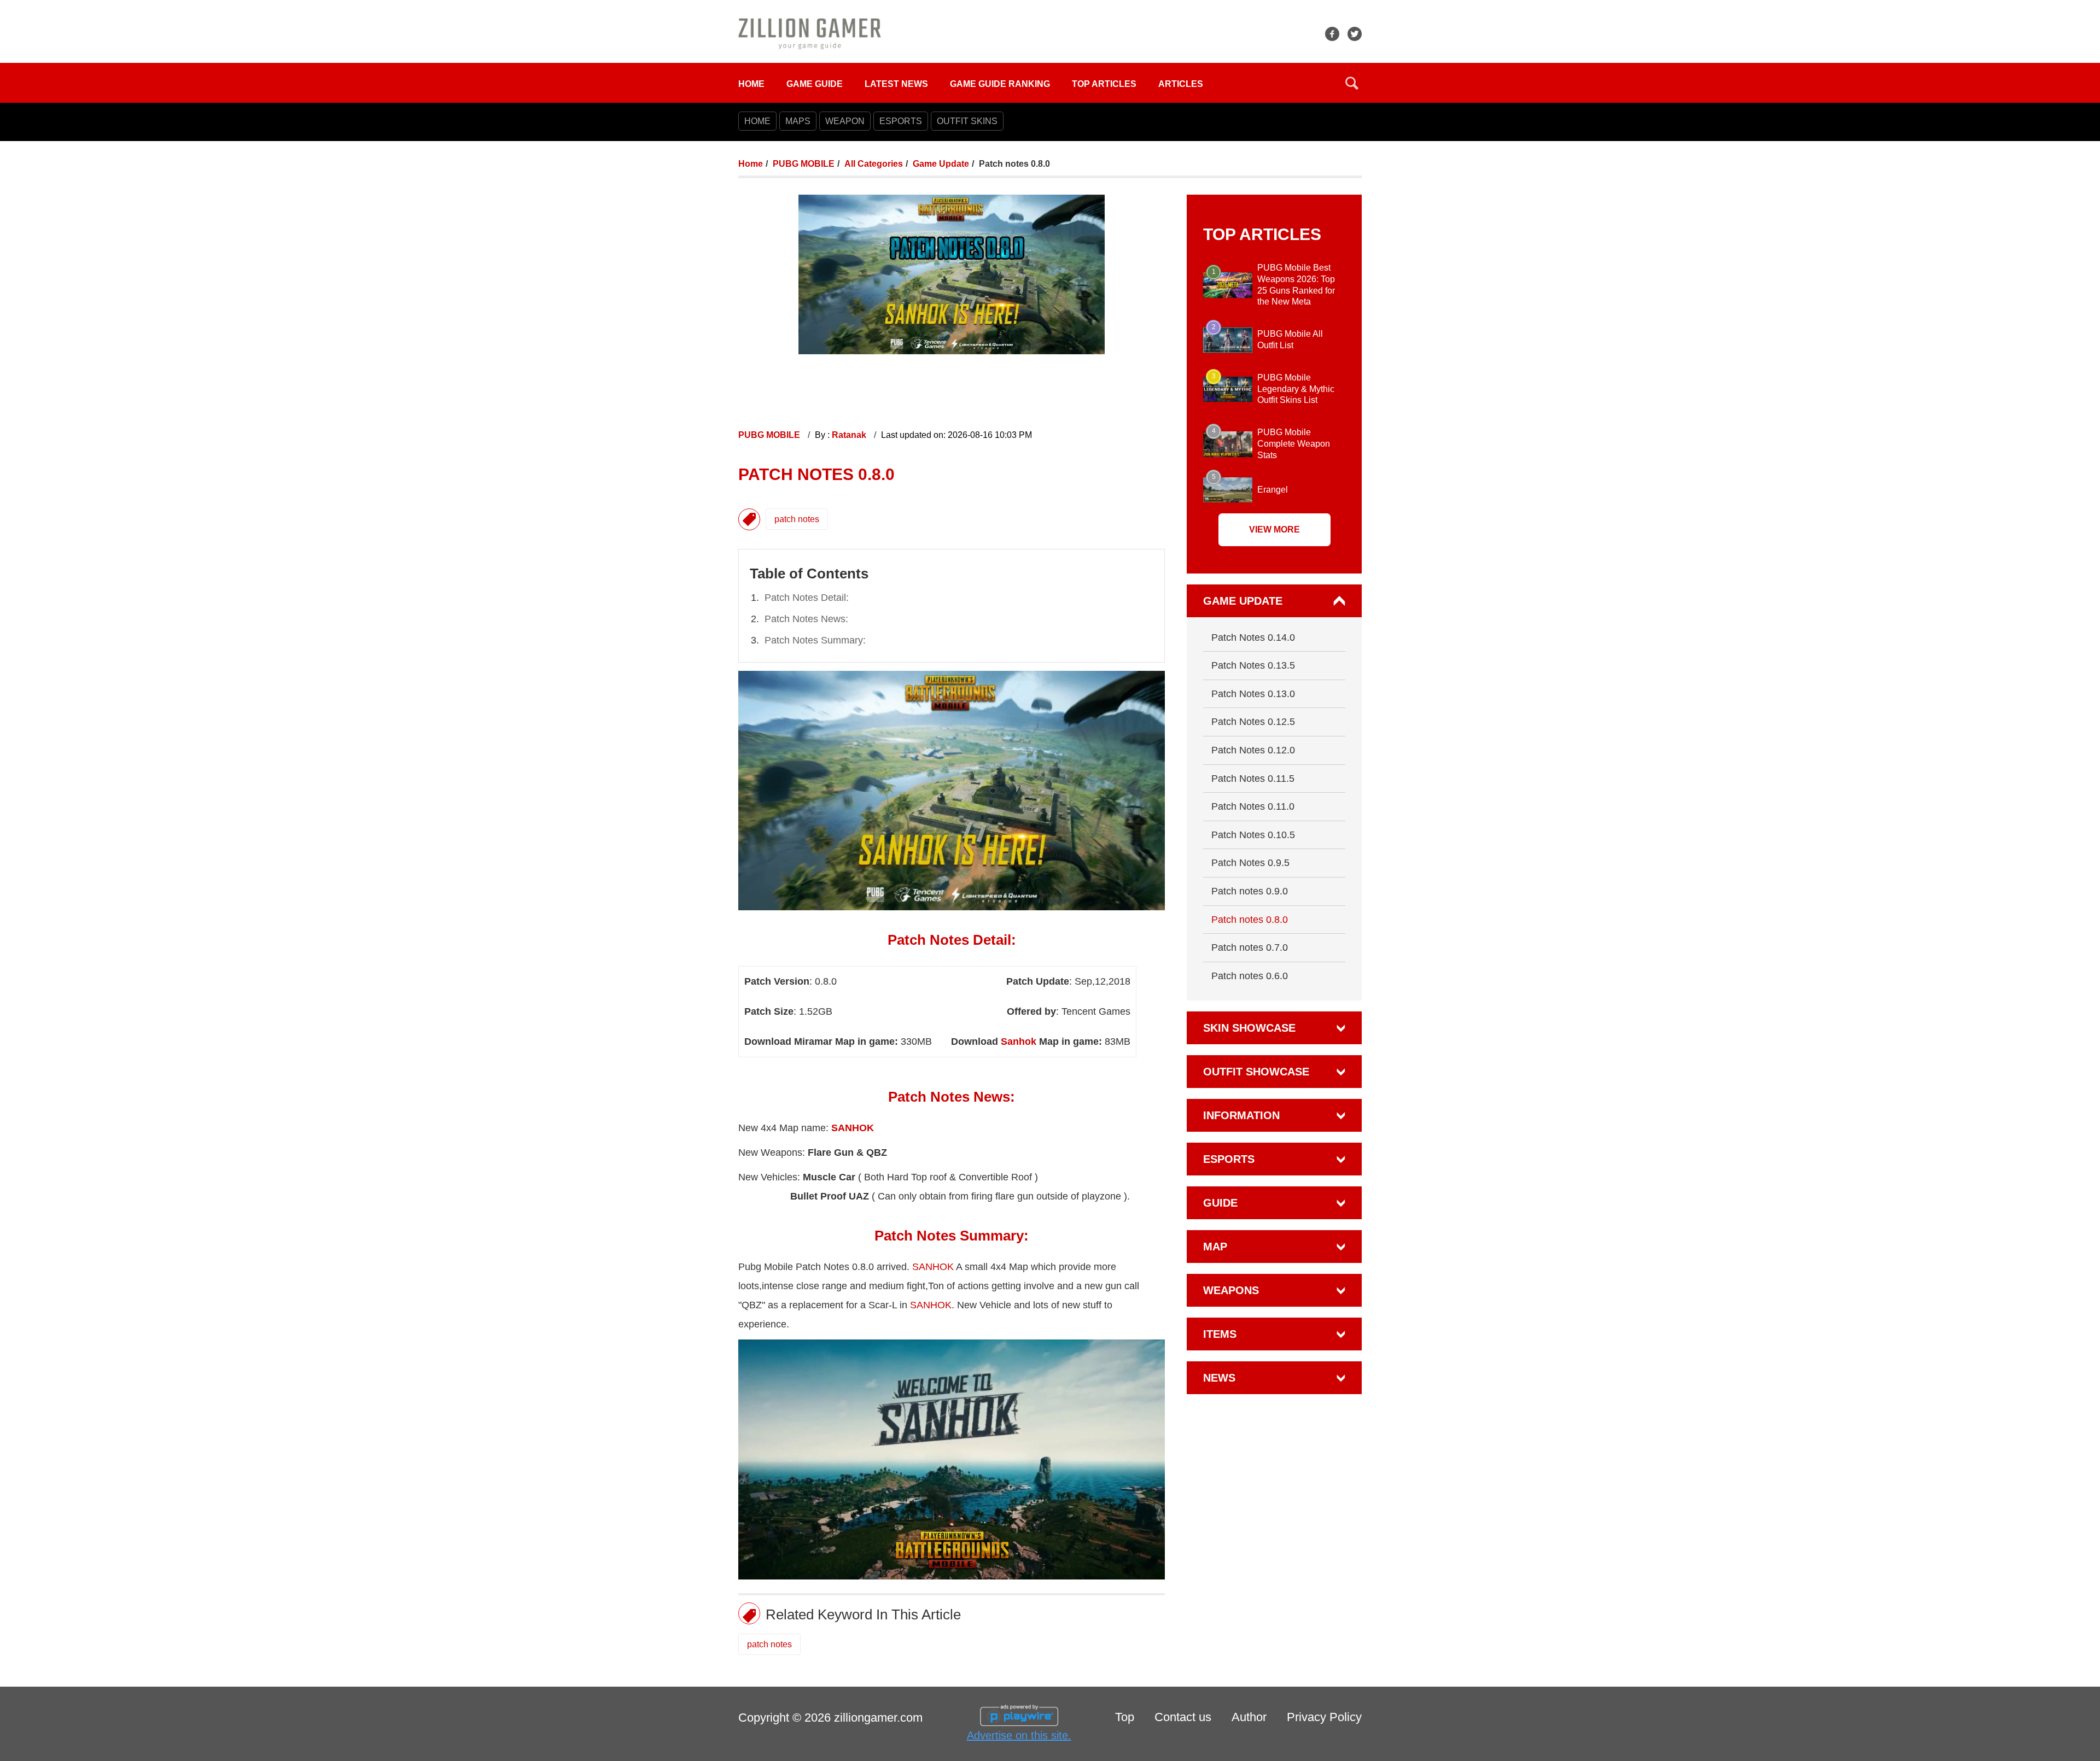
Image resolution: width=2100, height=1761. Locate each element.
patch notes (797, 519)
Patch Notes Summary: (815, 640)
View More (1274, 530)
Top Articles (1104, 84)
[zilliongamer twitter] (1355, 34)
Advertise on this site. (1019, 1735)
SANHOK (933, 1267)
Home (751, 84)
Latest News (896, 84)
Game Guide (815, 84)
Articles (1181, 84)
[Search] (1352, 83)
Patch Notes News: (806, 619)
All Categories (874, 164)
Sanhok (1019, 1042)
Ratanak (850, 435)
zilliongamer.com (878, 1718)
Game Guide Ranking (1000, 84)
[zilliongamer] (810, 33)
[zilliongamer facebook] (1332, 34)
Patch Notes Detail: (807, 598)
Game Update (941, 164)
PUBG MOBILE (804, 164)
